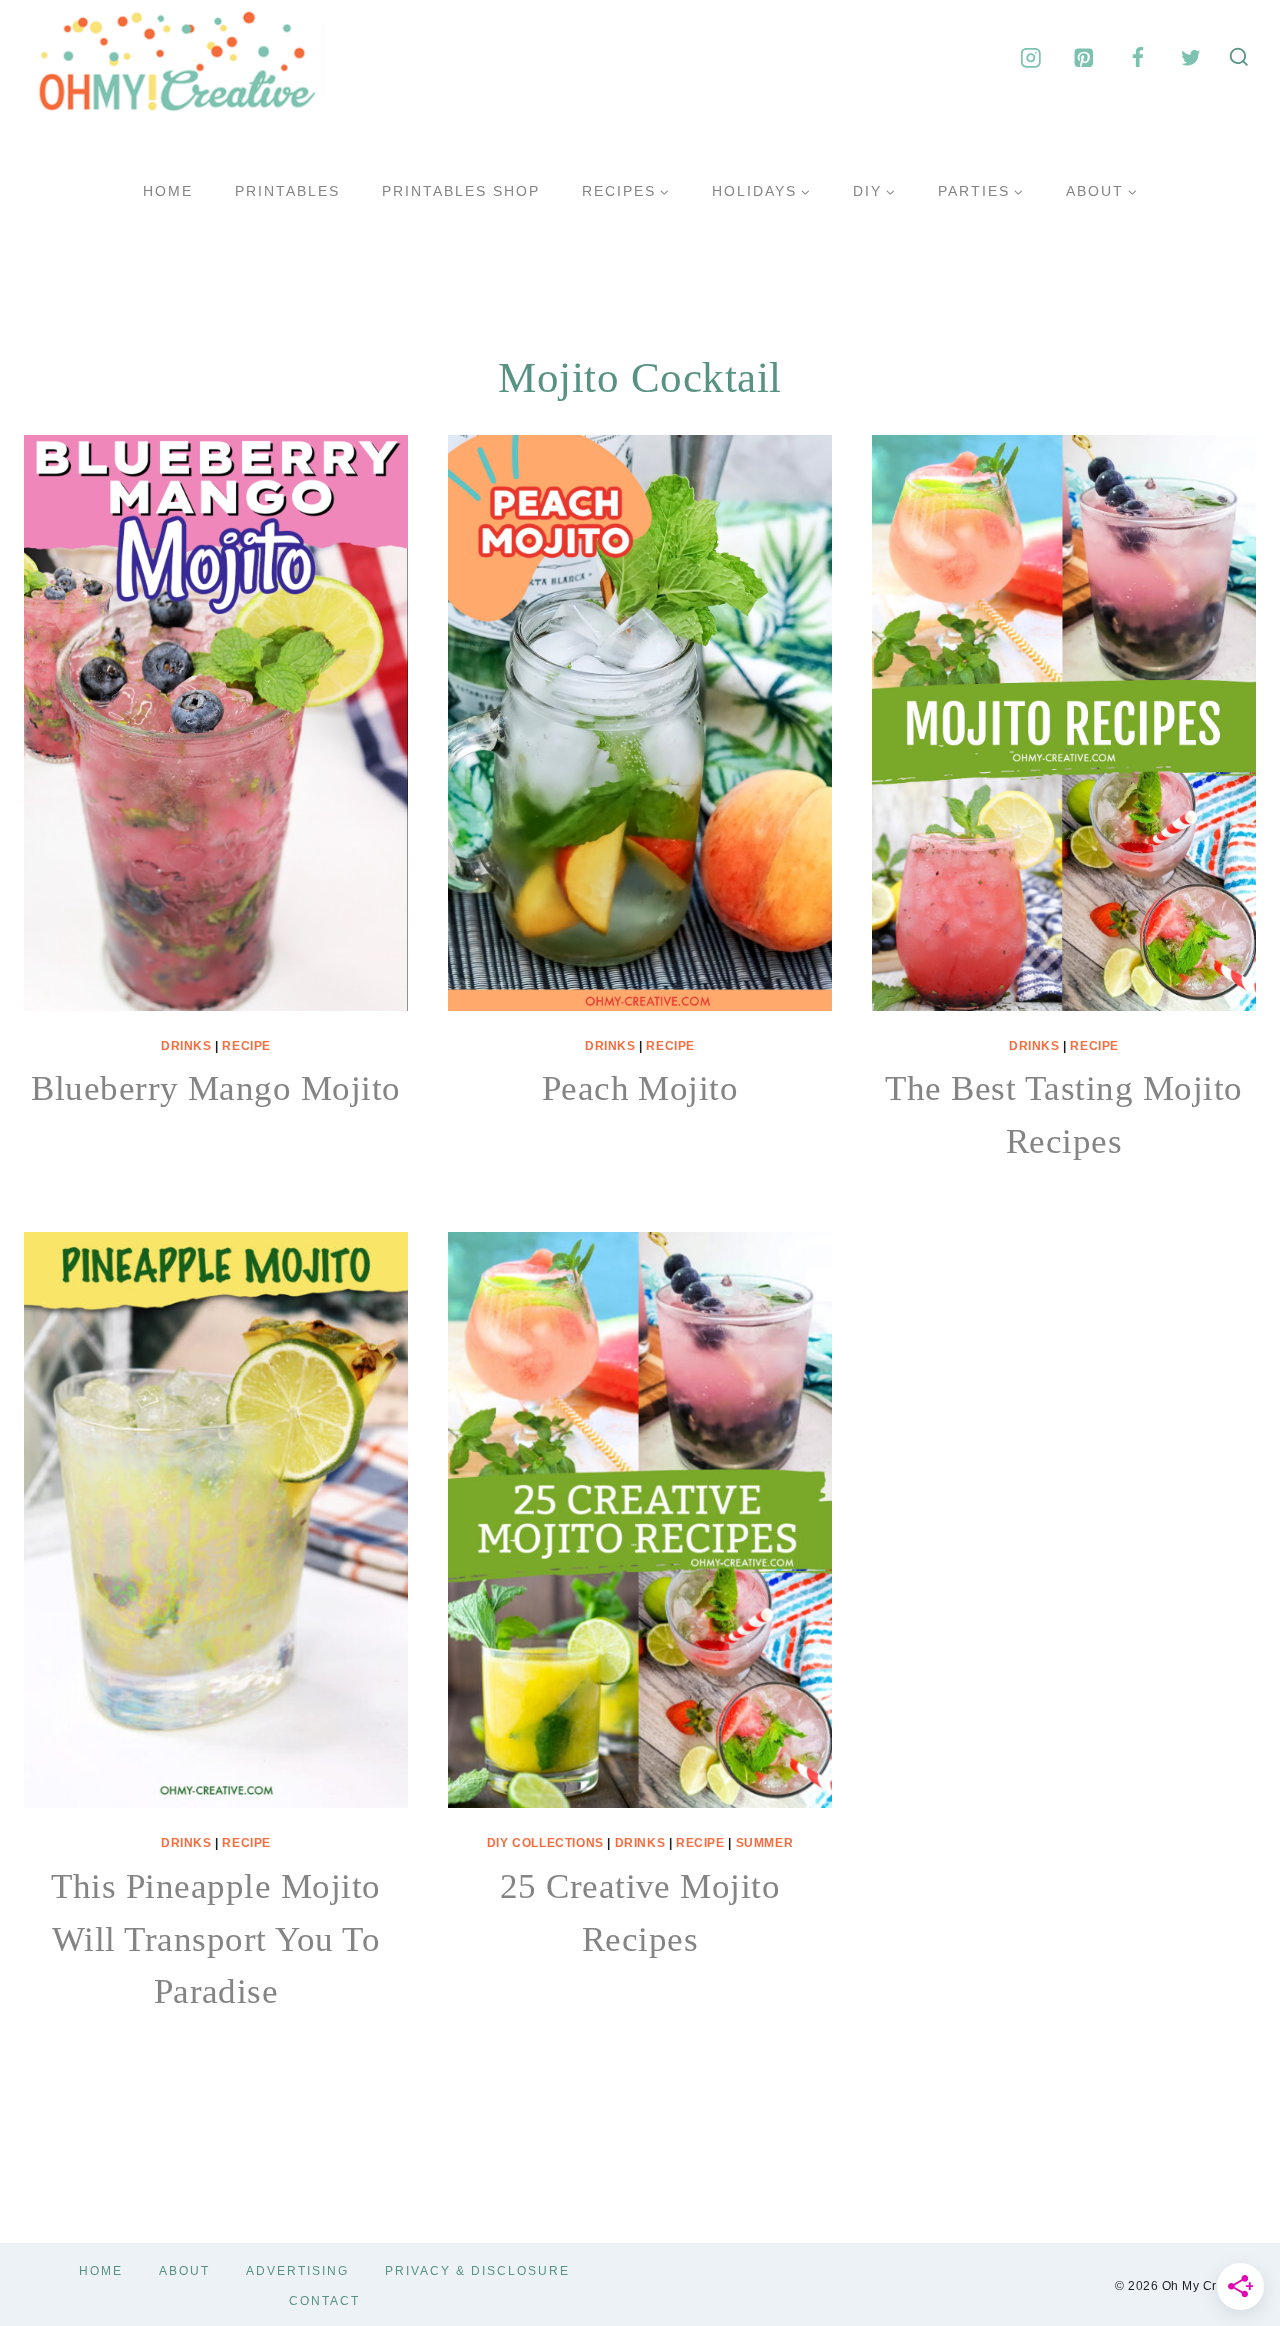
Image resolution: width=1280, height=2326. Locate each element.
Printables (287, 191)
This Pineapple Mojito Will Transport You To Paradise (215, 1939)
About (184, 2271)
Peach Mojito (640, 1088)
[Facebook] (1137, 57)
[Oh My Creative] (174, 58)
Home (168, 191)
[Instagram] (1030, 57)
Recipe (246, 1046)
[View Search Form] (1239, 58)
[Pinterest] (1084, 57)
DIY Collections (545, 1843)
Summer (765, 1843)
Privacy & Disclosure (477, 2271)
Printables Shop (461, 191)
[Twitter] (1190, 57)
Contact (324, 2301)
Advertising (297, 2271)
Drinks (186, 1046)
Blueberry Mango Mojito (216, 1088)
